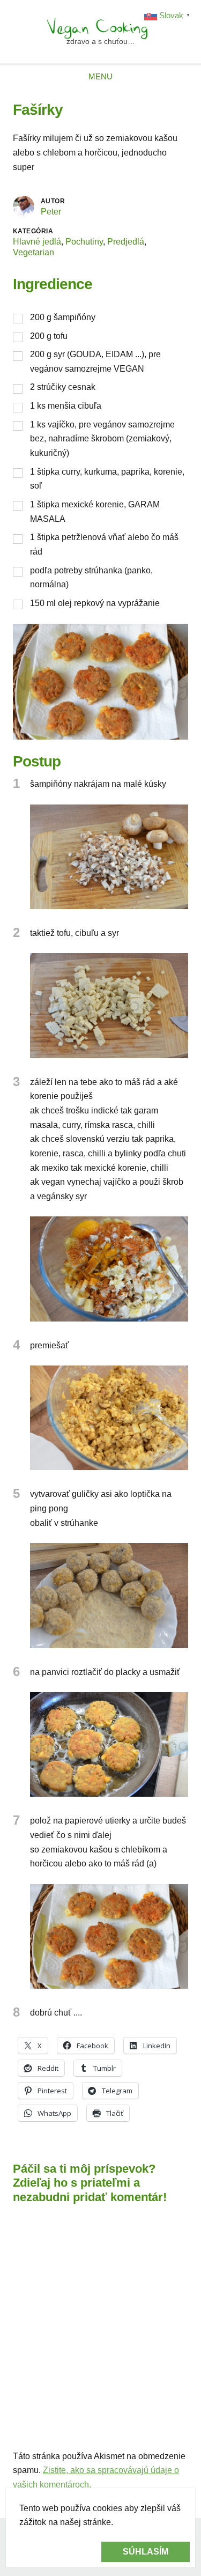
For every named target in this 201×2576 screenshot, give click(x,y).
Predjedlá (126, 242)
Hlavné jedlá (37, 242)
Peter (51, 212)
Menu (100, 76)
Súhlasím (146, 2552)
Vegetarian (33, 252)
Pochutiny (84, 242)
